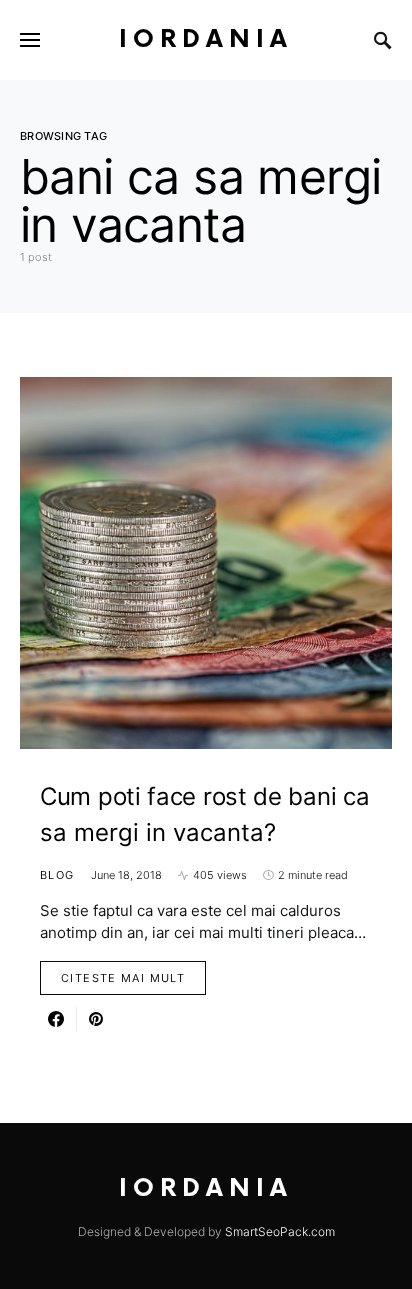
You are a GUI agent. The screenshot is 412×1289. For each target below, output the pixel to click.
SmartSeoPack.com (280, 1231)
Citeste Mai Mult (123, 978)
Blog (57, 875)
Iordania (206, 39)
